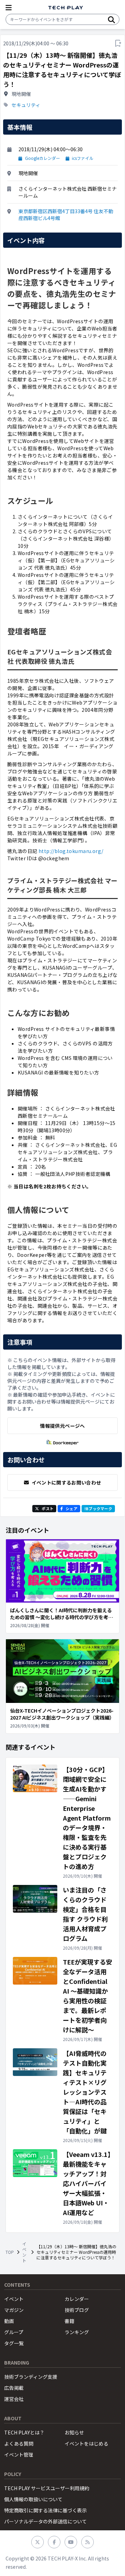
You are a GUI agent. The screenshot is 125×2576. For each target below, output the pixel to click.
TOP (10, 2252)
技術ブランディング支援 (31, 2377)
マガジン (14, 2310)
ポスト (48, 1508)
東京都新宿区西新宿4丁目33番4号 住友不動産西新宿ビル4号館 (66, 215)
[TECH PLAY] (66, 8)
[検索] (111, 19)
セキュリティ (26, 105)
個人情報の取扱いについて (33, 2499)
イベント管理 (19, 2455)
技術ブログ (77, 2310)
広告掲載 (14, 2388)
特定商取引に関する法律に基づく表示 (45, 2510)
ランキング (77, 2332)
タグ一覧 (14, 2343)
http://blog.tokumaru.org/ (71, 851)
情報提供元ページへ (62, 1426)
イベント (24, 2252)
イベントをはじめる (86, 2443)
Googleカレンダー (43, 158)
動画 (9, 2321)
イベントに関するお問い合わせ (66, 1482)
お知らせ (74, 2432)
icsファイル (83, 158)
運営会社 (14, 2399)
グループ (14, 2332)
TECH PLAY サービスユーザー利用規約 (47, 2488)
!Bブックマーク (98, 1508)
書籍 (69, 2321)
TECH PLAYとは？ (24, 2432)
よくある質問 (19, 2443)
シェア (72, 1508)
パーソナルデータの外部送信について (45, 2521)
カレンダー (77, 2299)
